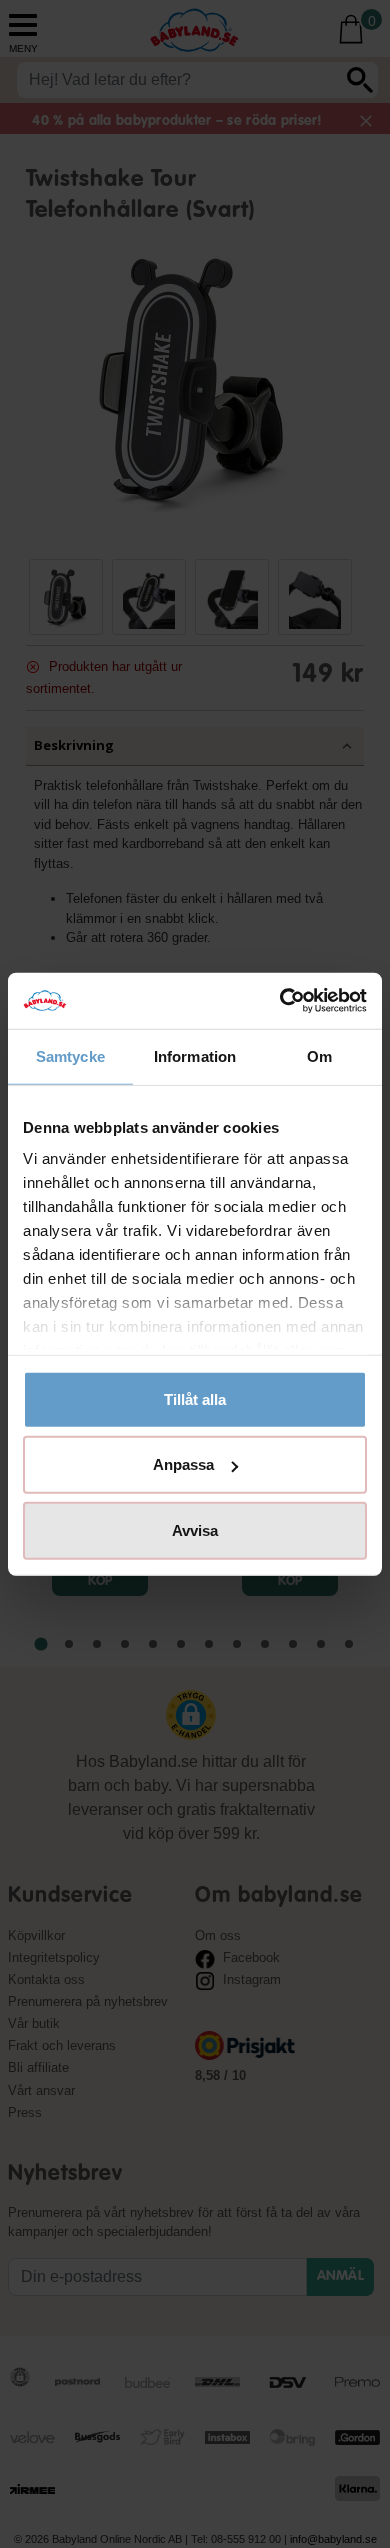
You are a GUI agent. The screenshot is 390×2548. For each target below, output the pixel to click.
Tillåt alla (195, 1398)
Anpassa (183, 1464)
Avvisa (195, 1529)
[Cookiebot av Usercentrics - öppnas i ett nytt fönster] (280, 1001)
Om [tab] (319, 1055)
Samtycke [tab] (70, 1055)
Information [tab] (195, 1055)
